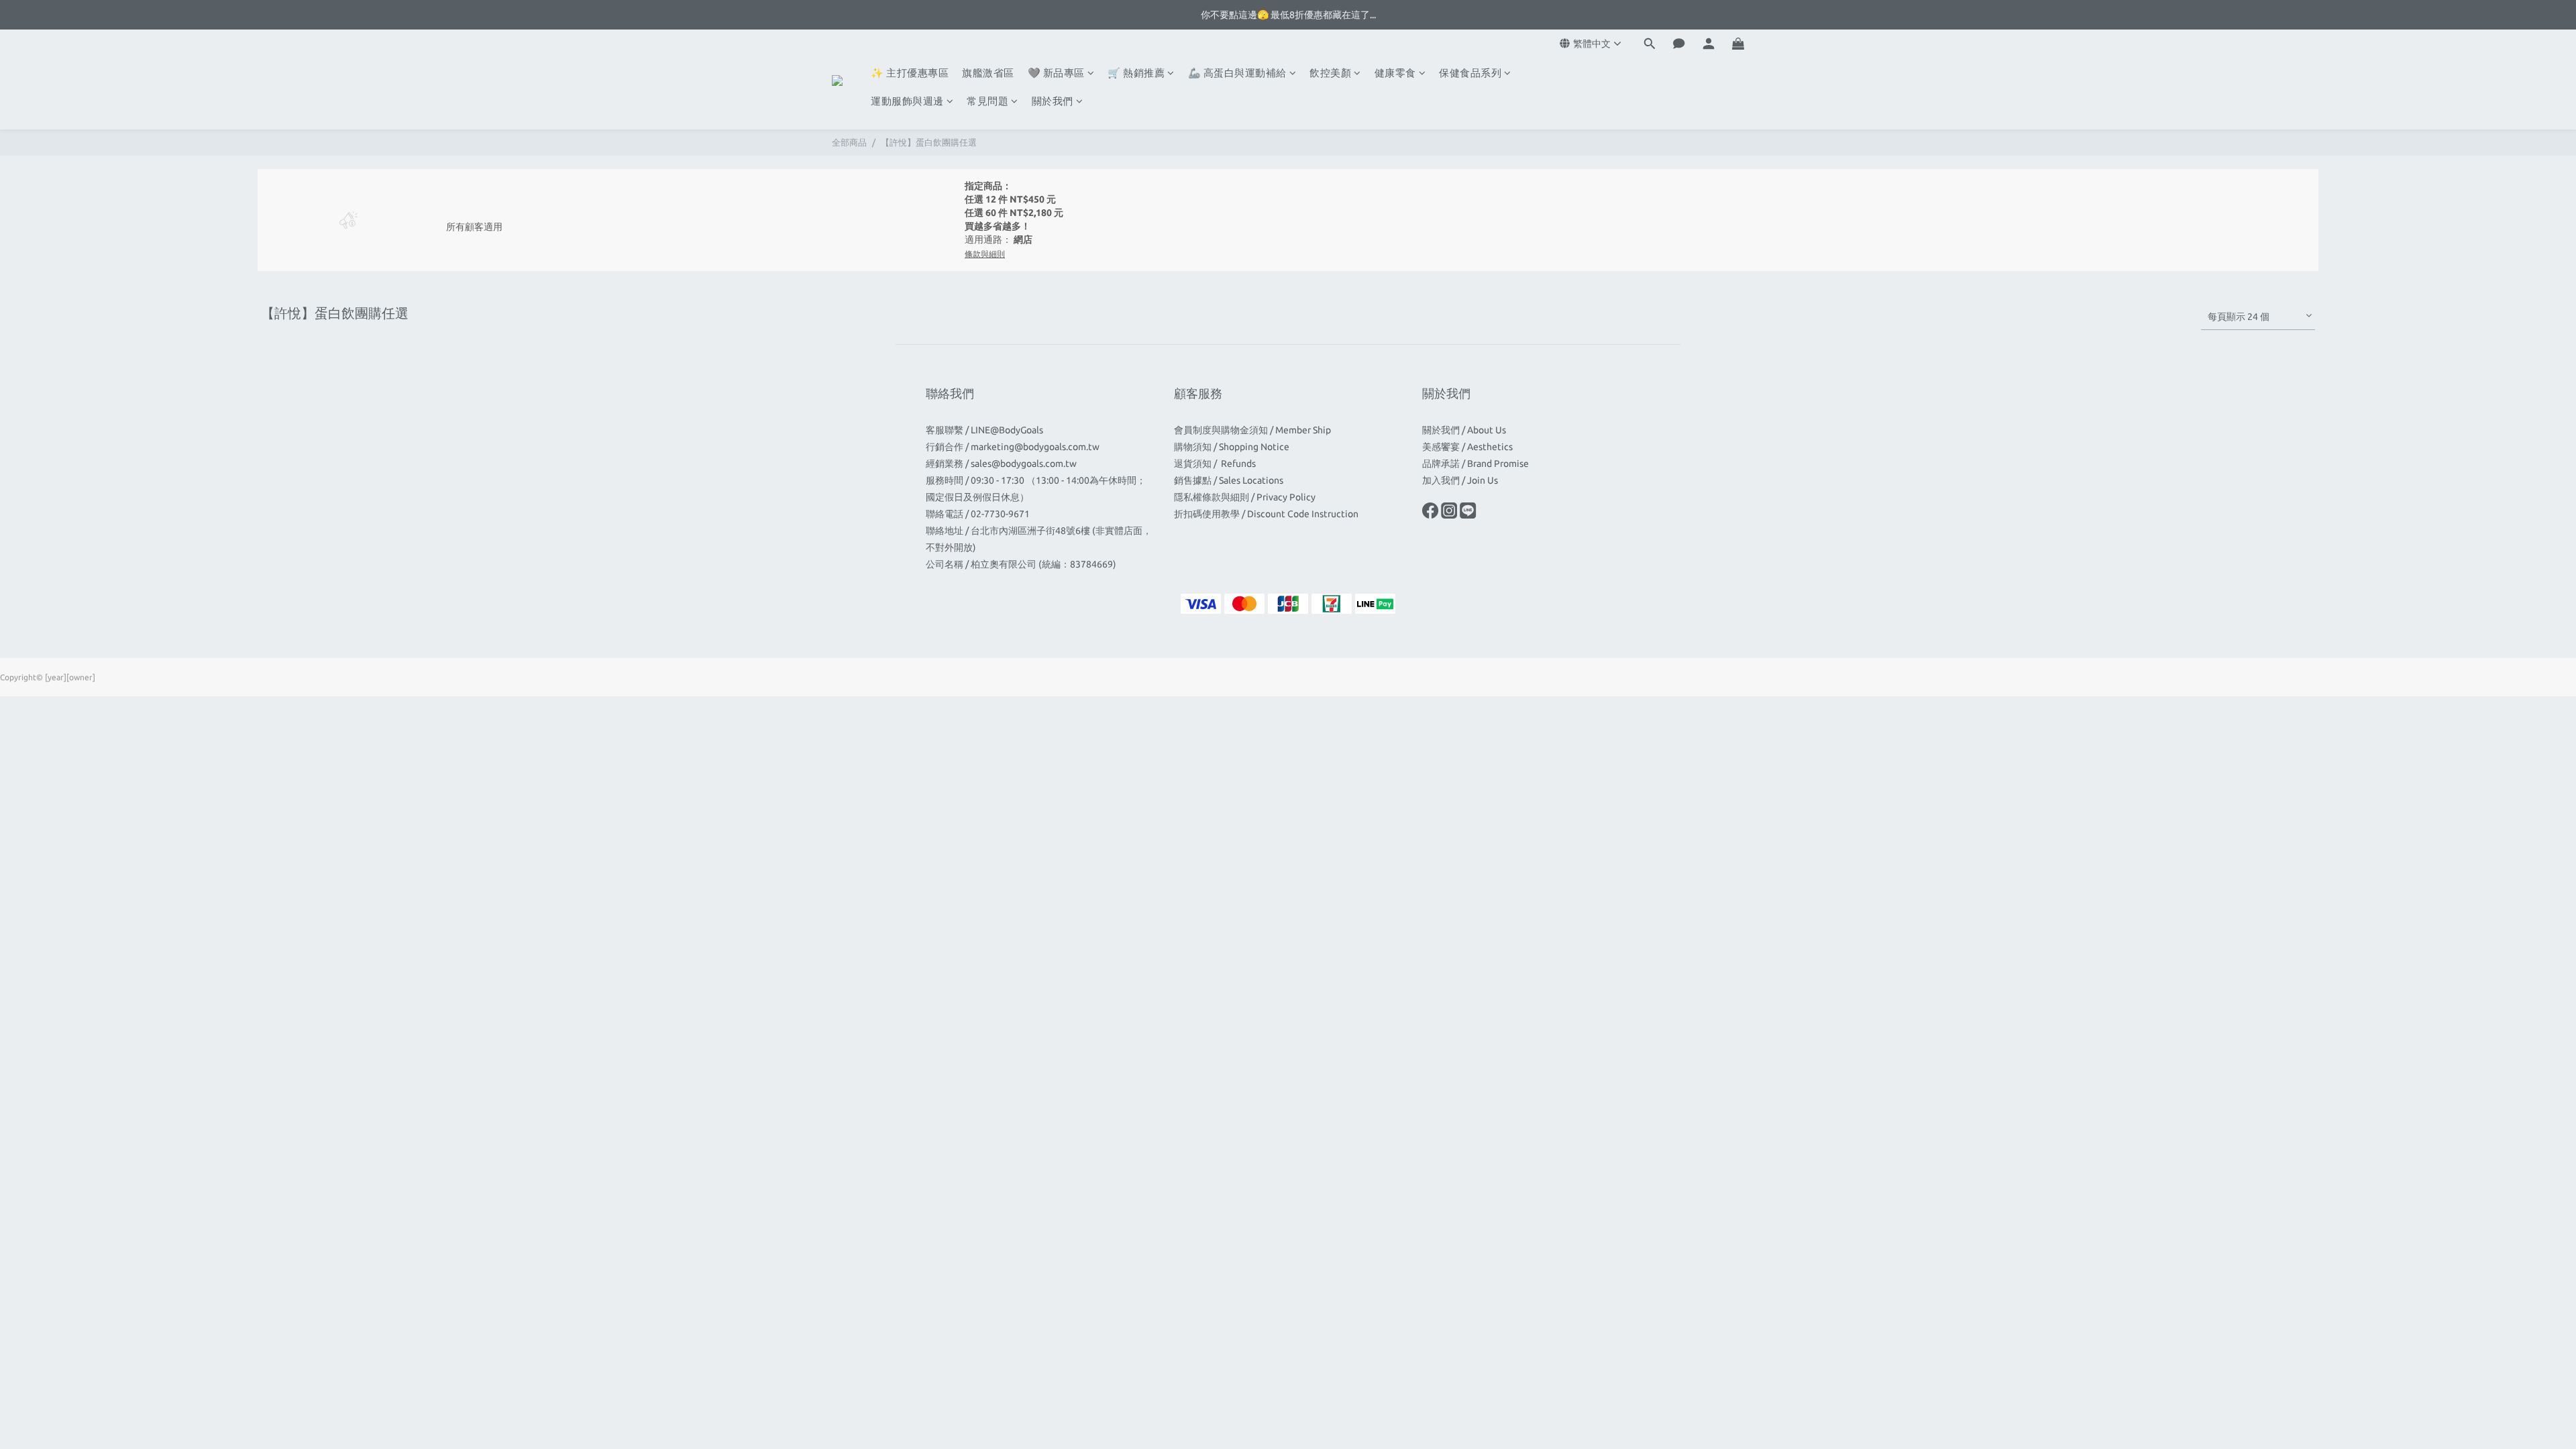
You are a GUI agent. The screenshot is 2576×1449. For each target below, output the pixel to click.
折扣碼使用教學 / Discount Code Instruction (1266, 514)
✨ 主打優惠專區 (910, 73)
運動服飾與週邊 (907, 101)
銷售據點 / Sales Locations (1229, 480)
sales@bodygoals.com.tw (1024, 464)
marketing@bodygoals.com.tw (1035, 447)
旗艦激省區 (988, 73)
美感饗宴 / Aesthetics (1467, 447)
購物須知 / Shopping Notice (1232, 447)
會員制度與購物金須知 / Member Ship (1252, 430)
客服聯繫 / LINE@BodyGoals (984, 430)
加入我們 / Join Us (1460, 480)
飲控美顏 (1330, 73)
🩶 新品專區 (1056, 73)
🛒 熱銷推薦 (1136, 73)
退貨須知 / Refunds (1216, 464)
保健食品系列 (1470, 73)
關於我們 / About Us (1464, 430)
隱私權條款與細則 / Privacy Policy (1245, 497)
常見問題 (987, 101)
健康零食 (1395, 73)
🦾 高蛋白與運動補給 (1237, 73)
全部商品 (849, 142)
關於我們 (1053, 101)
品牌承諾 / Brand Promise (1475, 464)
